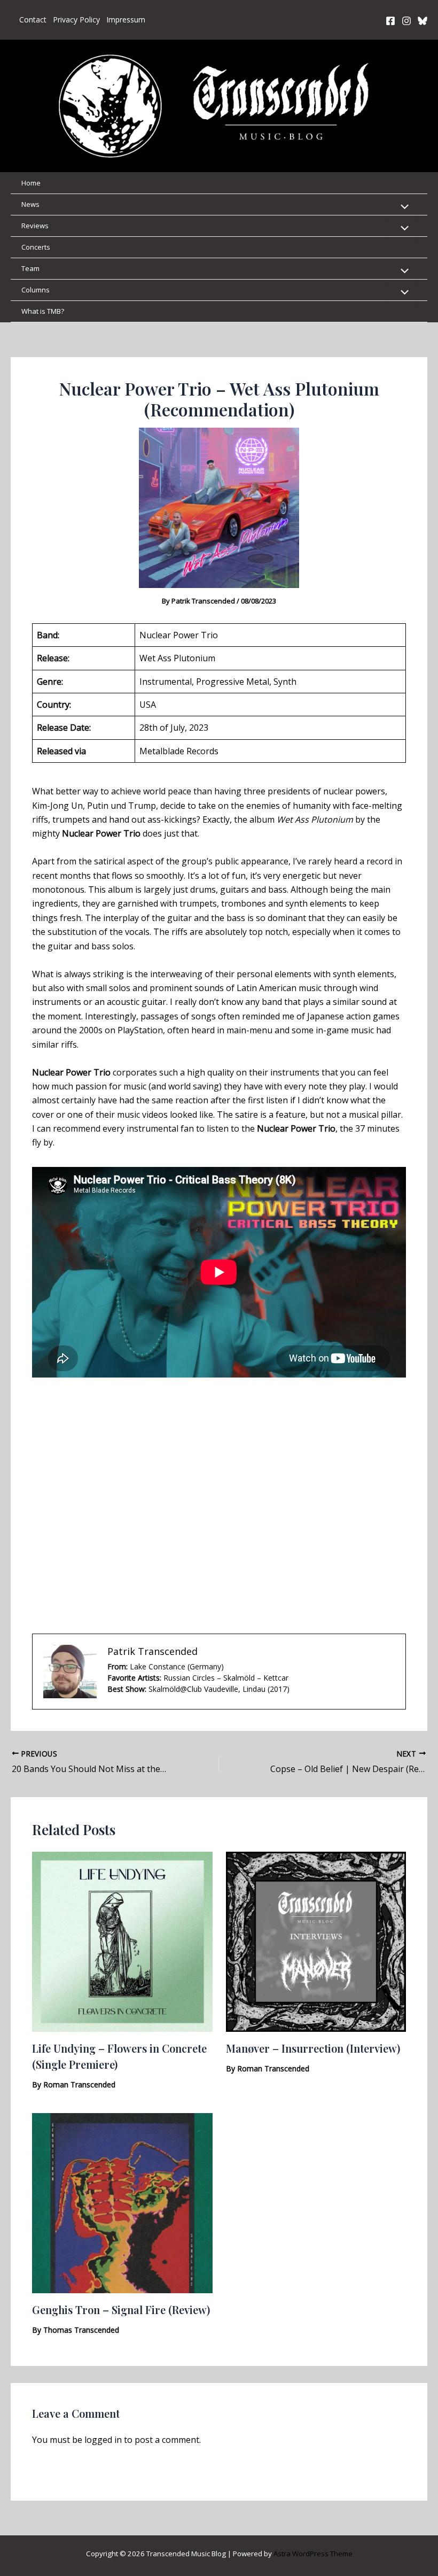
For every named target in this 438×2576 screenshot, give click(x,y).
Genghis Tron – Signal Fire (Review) (121, 2310)
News (30, 204)
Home (31, 183)
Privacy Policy (76, 20)
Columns (36, 290)
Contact (33, 20)
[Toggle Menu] (402, 207)
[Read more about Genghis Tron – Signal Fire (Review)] (122, 2202)
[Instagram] (406, 21)
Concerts (36, 247)
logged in (103, 2440)
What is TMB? (43, 311)
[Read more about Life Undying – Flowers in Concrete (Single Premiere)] (122, 1941)
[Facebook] (390, 21)
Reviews (35, 226)
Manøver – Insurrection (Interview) (313, 2048)
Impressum (126, 20)
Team (30, 268)
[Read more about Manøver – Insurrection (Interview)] (316, 1941)
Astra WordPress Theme (313, 2554)
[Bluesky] (423, 21)
